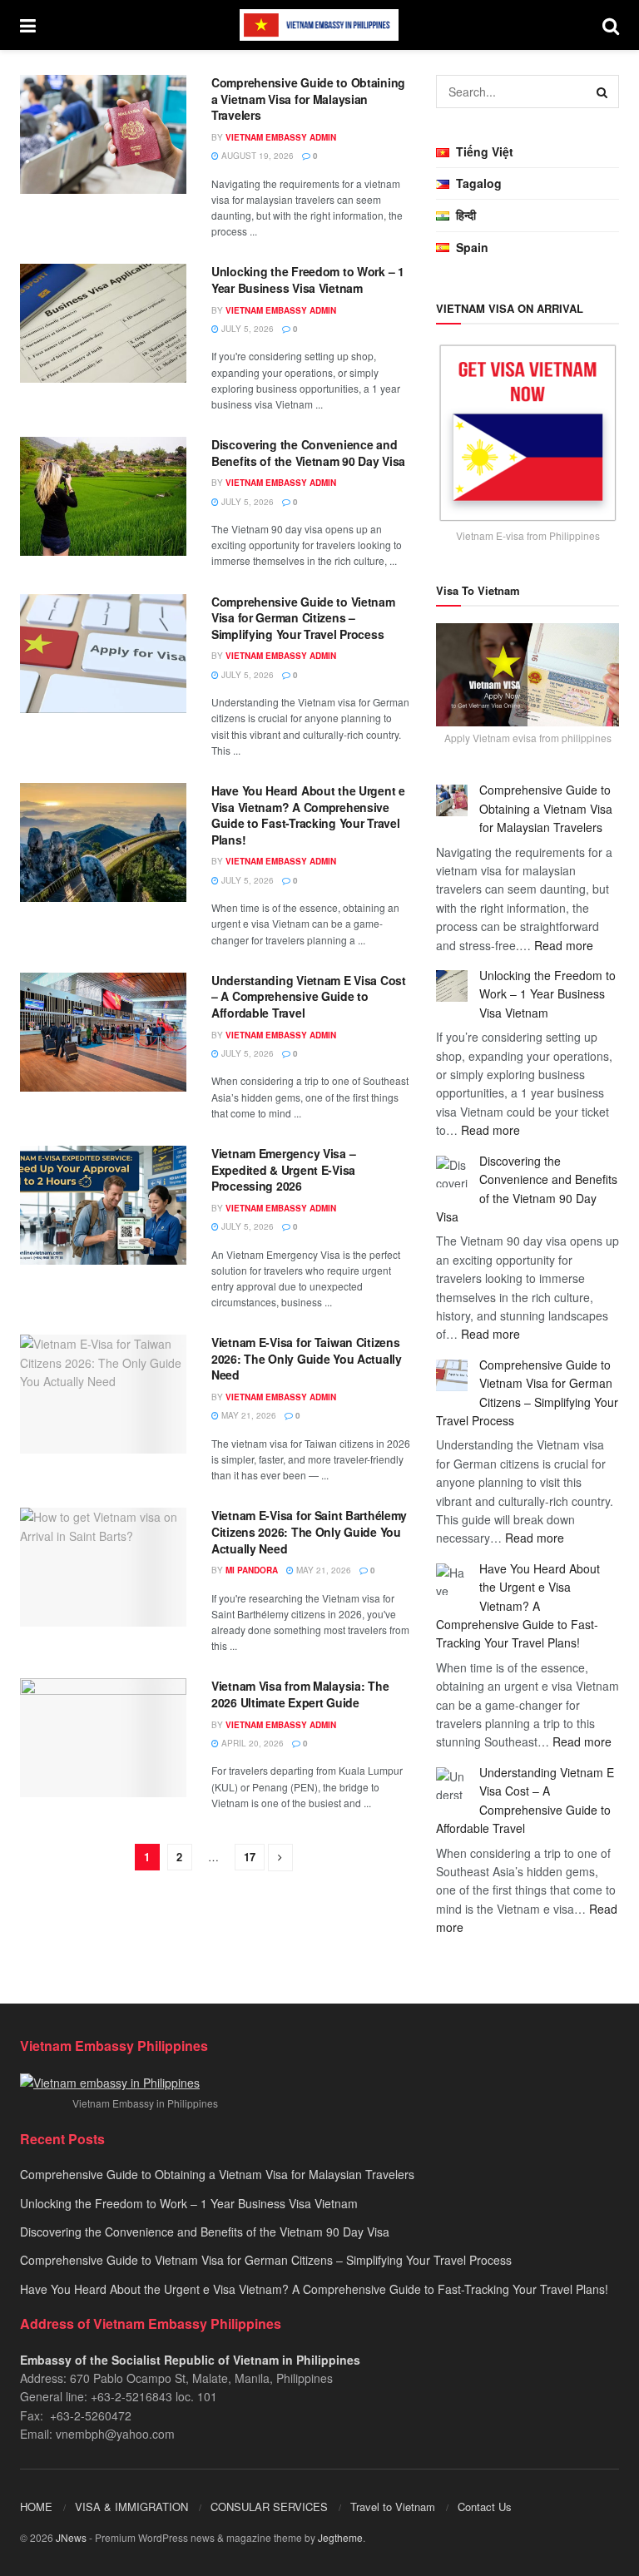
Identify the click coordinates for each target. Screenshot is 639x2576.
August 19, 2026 (256, 156)
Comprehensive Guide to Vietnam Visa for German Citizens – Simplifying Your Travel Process (303, 618)
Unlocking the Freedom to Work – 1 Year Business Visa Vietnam (308, 280)
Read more (564, 945)
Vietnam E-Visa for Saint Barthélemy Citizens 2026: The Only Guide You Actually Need (309, 1531)
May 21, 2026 (248, 1415)
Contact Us (485, 2507)
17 (250, 1857)
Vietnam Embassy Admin (281, 137)
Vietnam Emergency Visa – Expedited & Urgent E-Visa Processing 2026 (283, 1169)
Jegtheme (340, 2537)
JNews (71, 2537)
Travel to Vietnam (393, 2507)
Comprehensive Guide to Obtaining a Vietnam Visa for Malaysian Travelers (308, 99)
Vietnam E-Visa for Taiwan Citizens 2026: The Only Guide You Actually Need (307, 1358)
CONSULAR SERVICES (269, 2507)
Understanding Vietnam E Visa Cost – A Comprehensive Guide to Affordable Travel (309, 996)
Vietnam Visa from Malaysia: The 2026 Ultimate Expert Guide (300, 1694)
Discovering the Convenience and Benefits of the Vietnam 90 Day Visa (308, 453)
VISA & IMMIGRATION (131, 2507)
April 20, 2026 (251, 1743)
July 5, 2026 (246, 329)
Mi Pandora (252, 1570)
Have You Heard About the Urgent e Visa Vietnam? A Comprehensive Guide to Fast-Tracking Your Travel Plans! (308, 815)
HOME (36, 2507)
